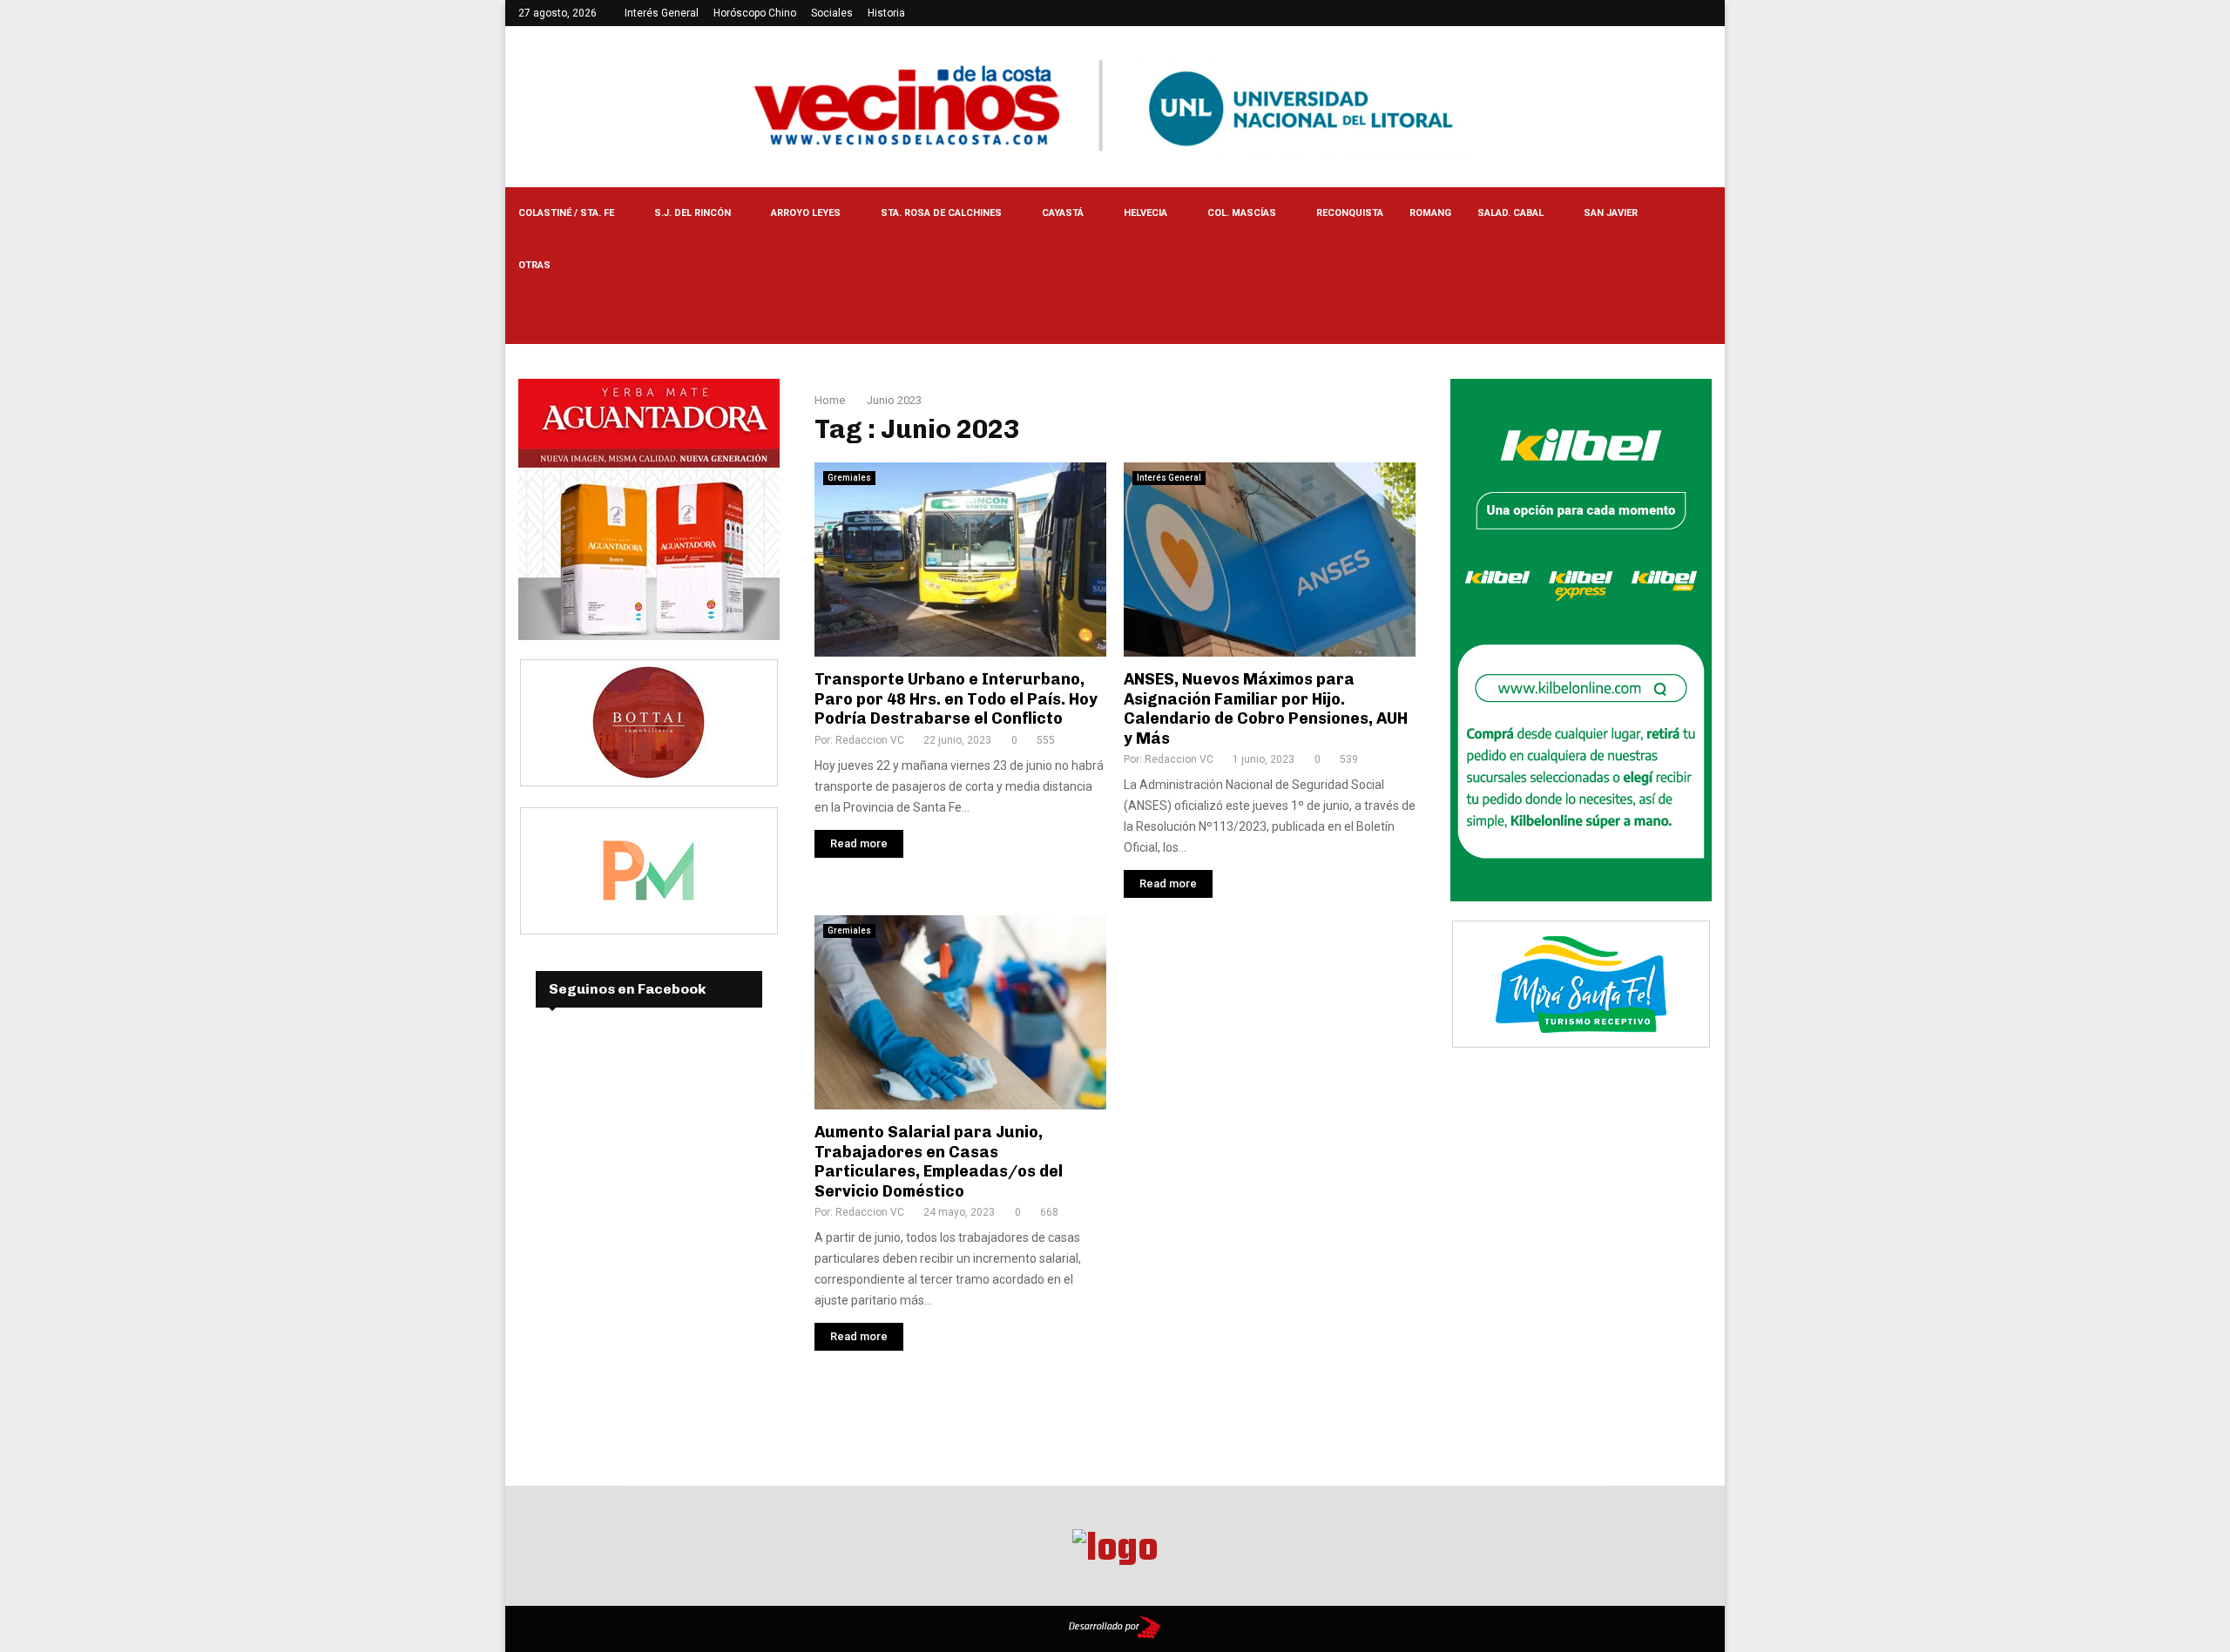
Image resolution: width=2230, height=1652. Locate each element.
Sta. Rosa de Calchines (941, 213)
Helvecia (1145, 213)
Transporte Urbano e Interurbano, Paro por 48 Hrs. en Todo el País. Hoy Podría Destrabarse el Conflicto (956, 699)
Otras (534, 265)
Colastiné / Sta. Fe (566, 213)
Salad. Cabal (1510, 213)
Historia (886, 13)
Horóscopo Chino (755, 13)
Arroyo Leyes (806, 213)
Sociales (832, 13)
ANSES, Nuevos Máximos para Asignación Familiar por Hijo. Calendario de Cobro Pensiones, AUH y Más (1266, 709)
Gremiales (849, 478)
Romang (1430, 213)
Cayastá (1063, 213)
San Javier (1611, 213)
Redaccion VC (870, 740)
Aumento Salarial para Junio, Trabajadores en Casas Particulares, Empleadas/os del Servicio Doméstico (939, 1162)
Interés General (662, 13)
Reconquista (1350, 213)
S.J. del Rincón (693, 213)
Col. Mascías (1242, 213)
